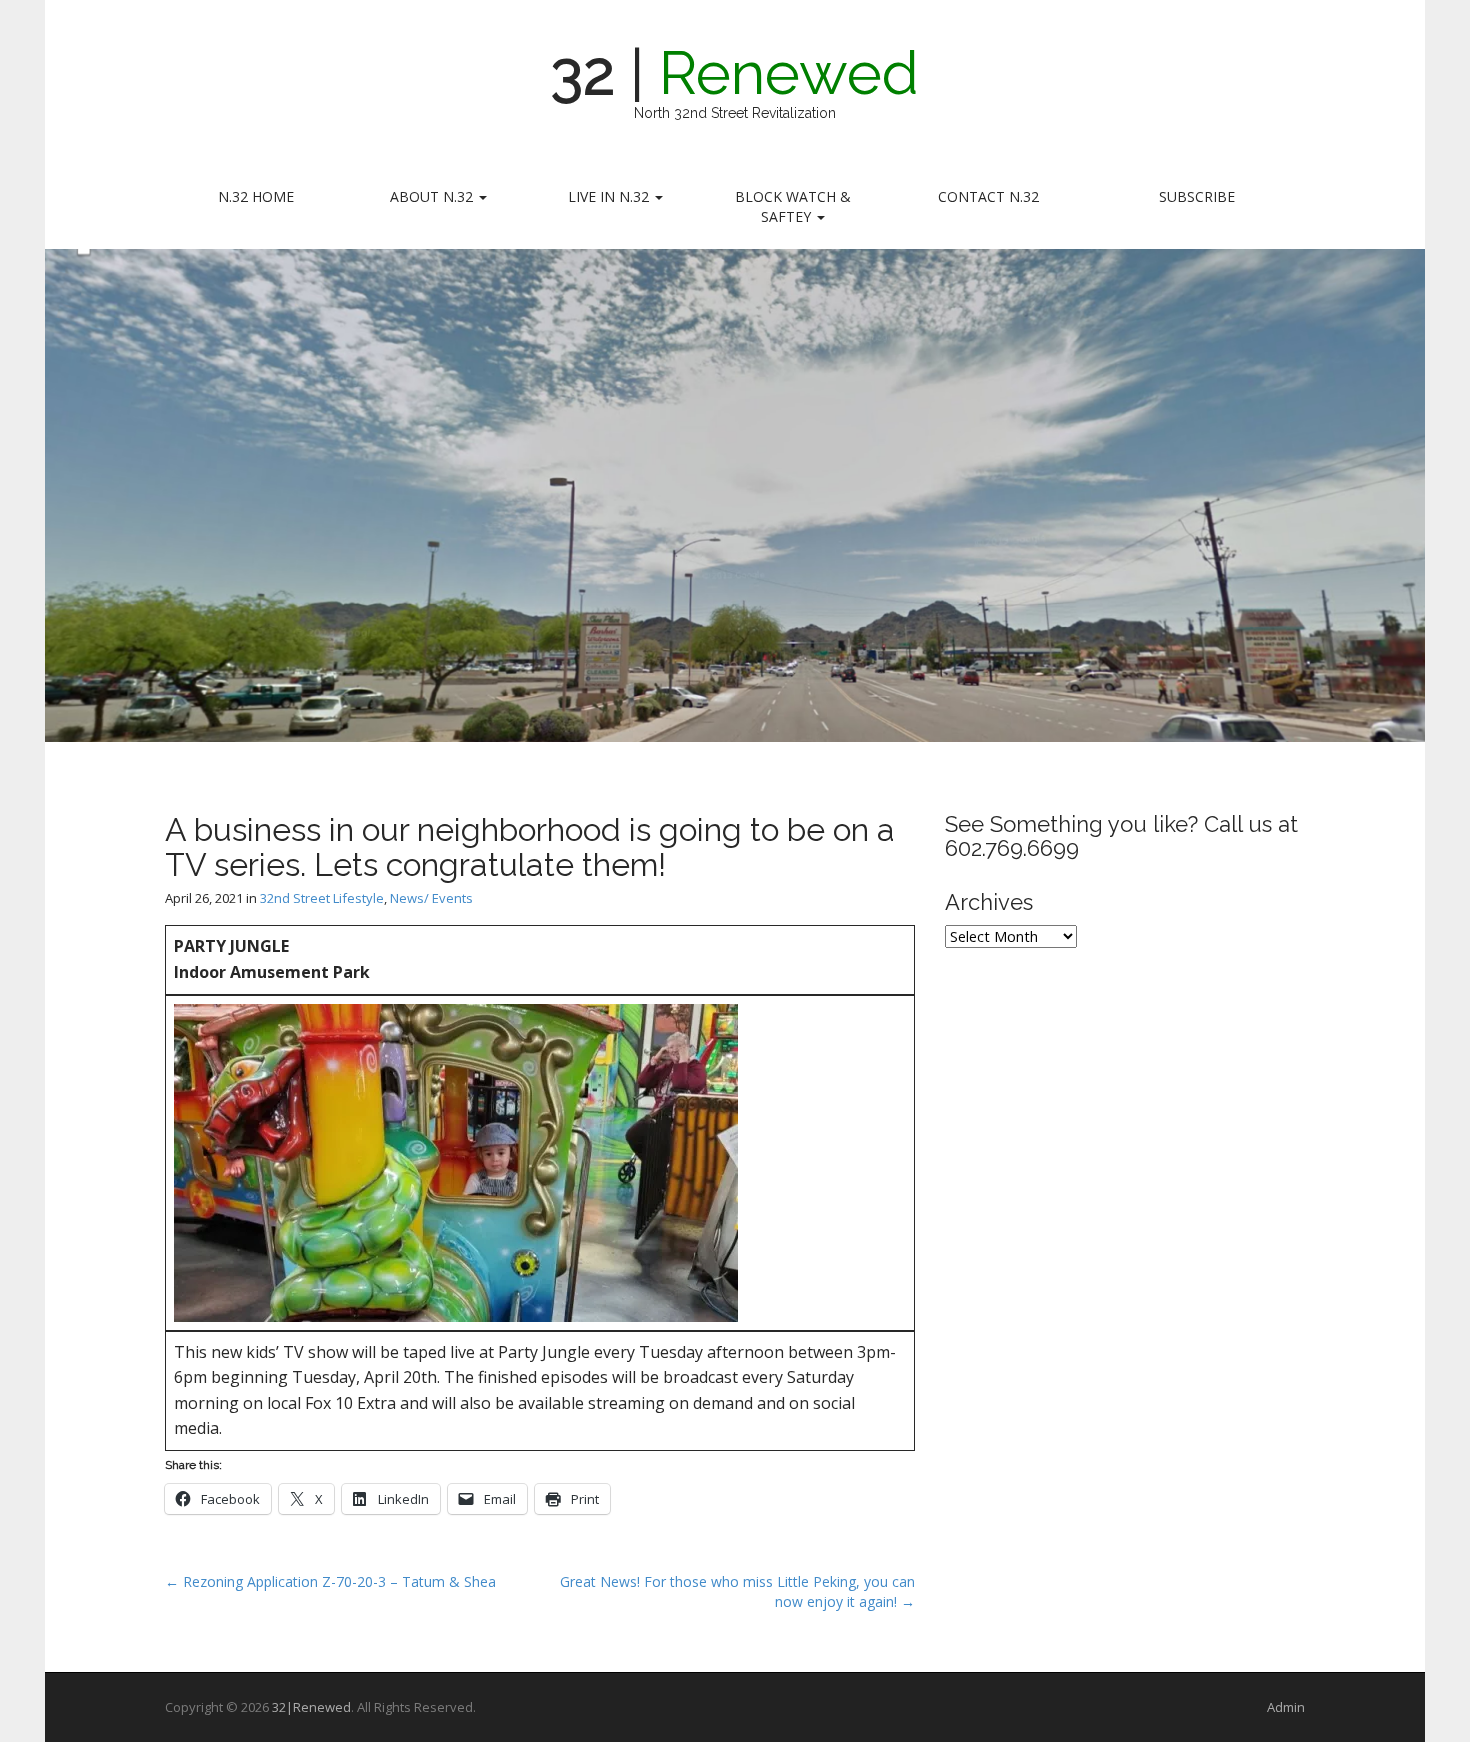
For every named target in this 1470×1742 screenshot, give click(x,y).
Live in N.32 (610, 196)
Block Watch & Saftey (793, 206)
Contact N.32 (988, 196)
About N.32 (433, 196)
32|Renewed (311, 1707)
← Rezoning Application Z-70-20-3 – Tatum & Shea (330, 1581)
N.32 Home (256, 196)
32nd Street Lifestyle (322, 898)
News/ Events (431, 898)
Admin (1286, 1707)
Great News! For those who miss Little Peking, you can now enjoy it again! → (737, 1591)
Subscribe (1197, 196)
